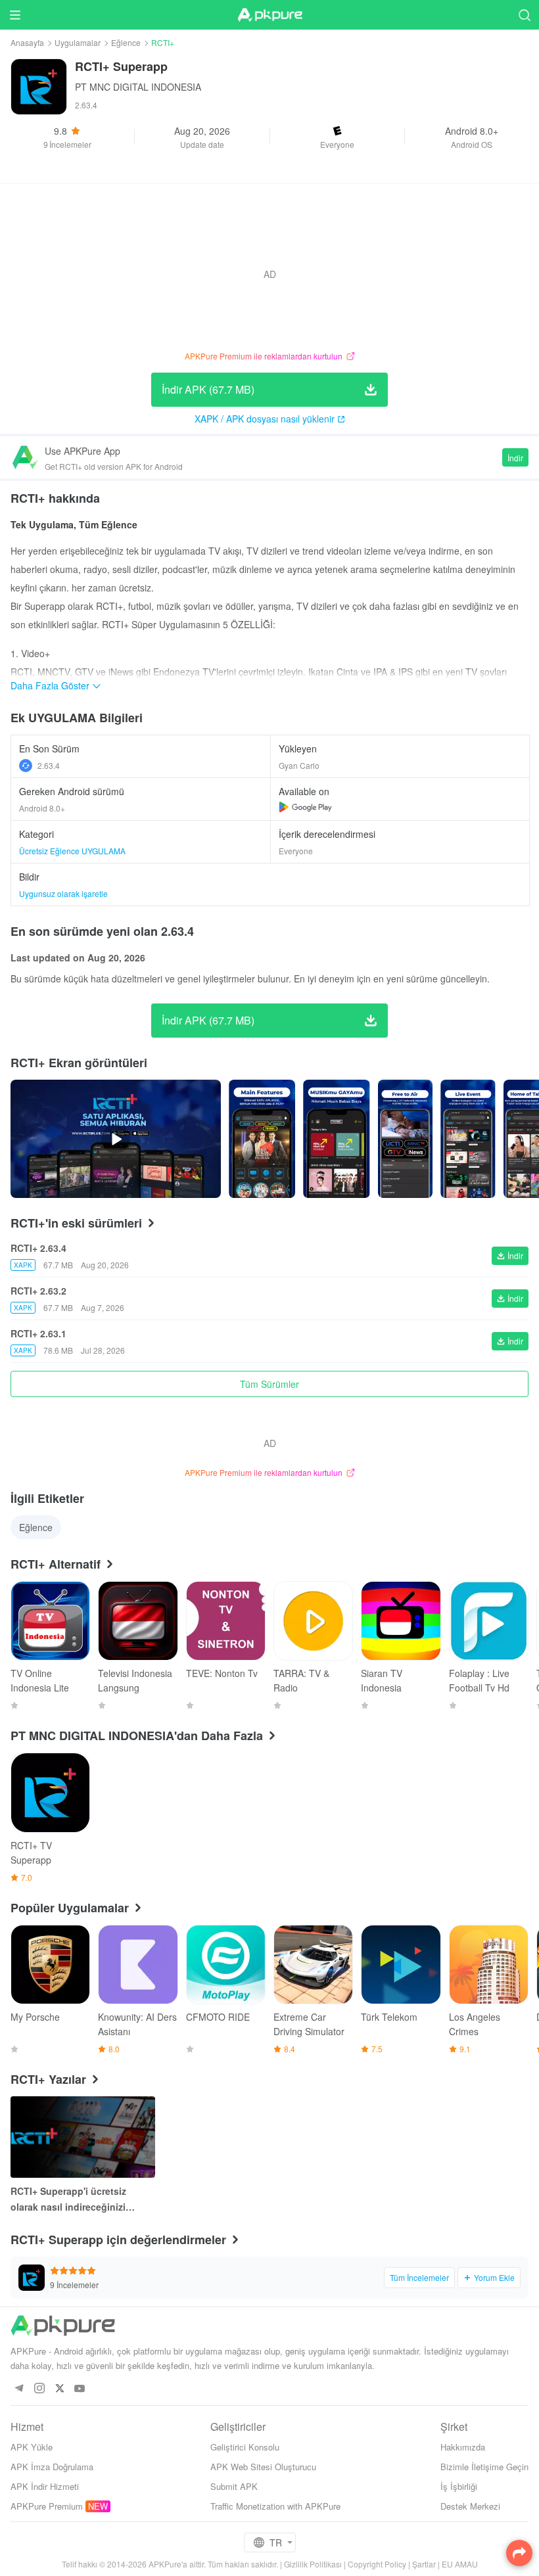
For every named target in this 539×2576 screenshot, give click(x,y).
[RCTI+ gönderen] (262, 1139)
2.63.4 (49, 765)
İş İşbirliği (459, 2486)
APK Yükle (32, 2447)
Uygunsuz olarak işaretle (63, 893)
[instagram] (39, 2389)
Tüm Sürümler (269, 1384)
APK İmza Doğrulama (52, 2467)
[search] (524, 15)
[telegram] (19, 2389)
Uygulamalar (78, 42)
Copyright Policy (377, 2564)
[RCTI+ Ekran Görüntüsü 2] (405, 1139)
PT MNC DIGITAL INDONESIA (138, 87)
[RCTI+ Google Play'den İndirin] (305, 807)
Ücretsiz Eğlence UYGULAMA (72, 851)
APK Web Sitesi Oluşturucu (263, 2467)
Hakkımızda (463, 2447)
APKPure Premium (47, 2506)
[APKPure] (269, 15)
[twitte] (59, 2389)
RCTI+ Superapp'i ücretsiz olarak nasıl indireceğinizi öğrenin (68, 2199)
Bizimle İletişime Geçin (484, 2467)
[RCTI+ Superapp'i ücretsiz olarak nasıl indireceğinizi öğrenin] (83, 2137)
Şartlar (424, 2564)
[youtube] (80, 2389)
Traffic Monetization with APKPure (275, 2506)
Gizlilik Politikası (313, 2564)
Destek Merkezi (470, 2506)
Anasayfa (27, 42)
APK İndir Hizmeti (45, 2486)
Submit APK (234, 2486)
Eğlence (126, 42)
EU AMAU (460, 2564)
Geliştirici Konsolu (245, 2447)
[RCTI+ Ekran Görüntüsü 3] (468, 1139)
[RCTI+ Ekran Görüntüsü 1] (336, 1139)
